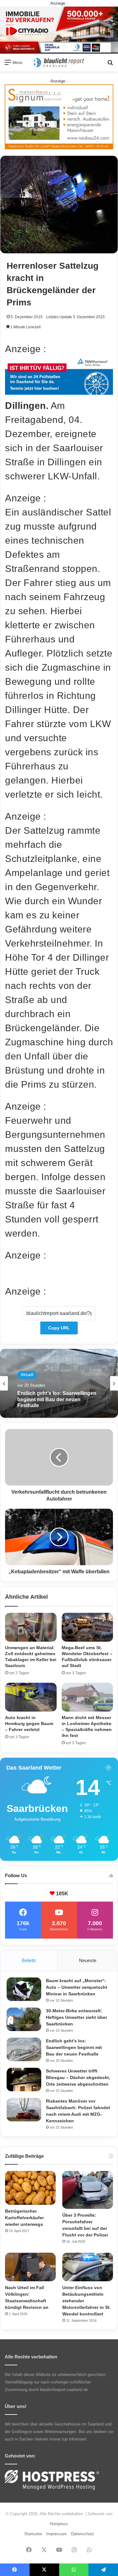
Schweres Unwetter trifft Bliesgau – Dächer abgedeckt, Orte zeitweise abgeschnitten (59, 1403)
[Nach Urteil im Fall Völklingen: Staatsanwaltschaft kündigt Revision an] (30, 2267)
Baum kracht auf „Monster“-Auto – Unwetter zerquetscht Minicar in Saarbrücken (77, 1987)
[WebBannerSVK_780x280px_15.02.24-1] (59, 391)
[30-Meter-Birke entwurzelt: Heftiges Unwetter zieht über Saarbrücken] (24, 2019)
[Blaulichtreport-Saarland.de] (59, 63)
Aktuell (27, 1376)
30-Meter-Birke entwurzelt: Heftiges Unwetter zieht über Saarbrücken (76, 2017)
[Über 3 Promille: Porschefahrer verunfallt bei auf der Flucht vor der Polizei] (88, 2190)
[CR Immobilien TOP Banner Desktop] (59, 30)
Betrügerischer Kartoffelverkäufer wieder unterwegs (24, 2218)
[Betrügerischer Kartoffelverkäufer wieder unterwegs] (30, 2188)
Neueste (88, 1960)
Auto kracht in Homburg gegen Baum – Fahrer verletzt (29, 1723)
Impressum (56, 2534)
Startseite (33, 2534)
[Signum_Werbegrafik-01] (59, 116)
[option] (59, 1383)
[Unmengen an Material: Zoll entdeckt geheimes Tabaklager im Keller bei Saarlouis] (31, 1627)
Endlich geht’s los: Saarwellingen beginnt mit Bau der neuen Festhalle (74, 2047)
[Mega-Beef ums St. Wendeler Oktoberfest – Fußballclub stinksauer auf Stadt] (87, 1627)
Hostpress (59, 2524)
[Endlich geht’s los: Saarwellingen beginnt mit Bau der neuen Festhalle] (24, 2049)
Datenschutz (83, 2534)
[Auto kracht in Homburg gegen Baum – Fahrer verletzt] (31, 1697)
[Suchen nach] (110, 65)
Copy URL (59, 1328)
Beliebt (29, 1960)
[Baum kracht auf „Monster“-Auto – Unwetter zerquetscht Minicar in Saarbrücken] (24, 1989)
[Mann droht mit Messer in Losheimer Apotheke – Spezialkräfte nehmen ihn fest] (87, 1697)
